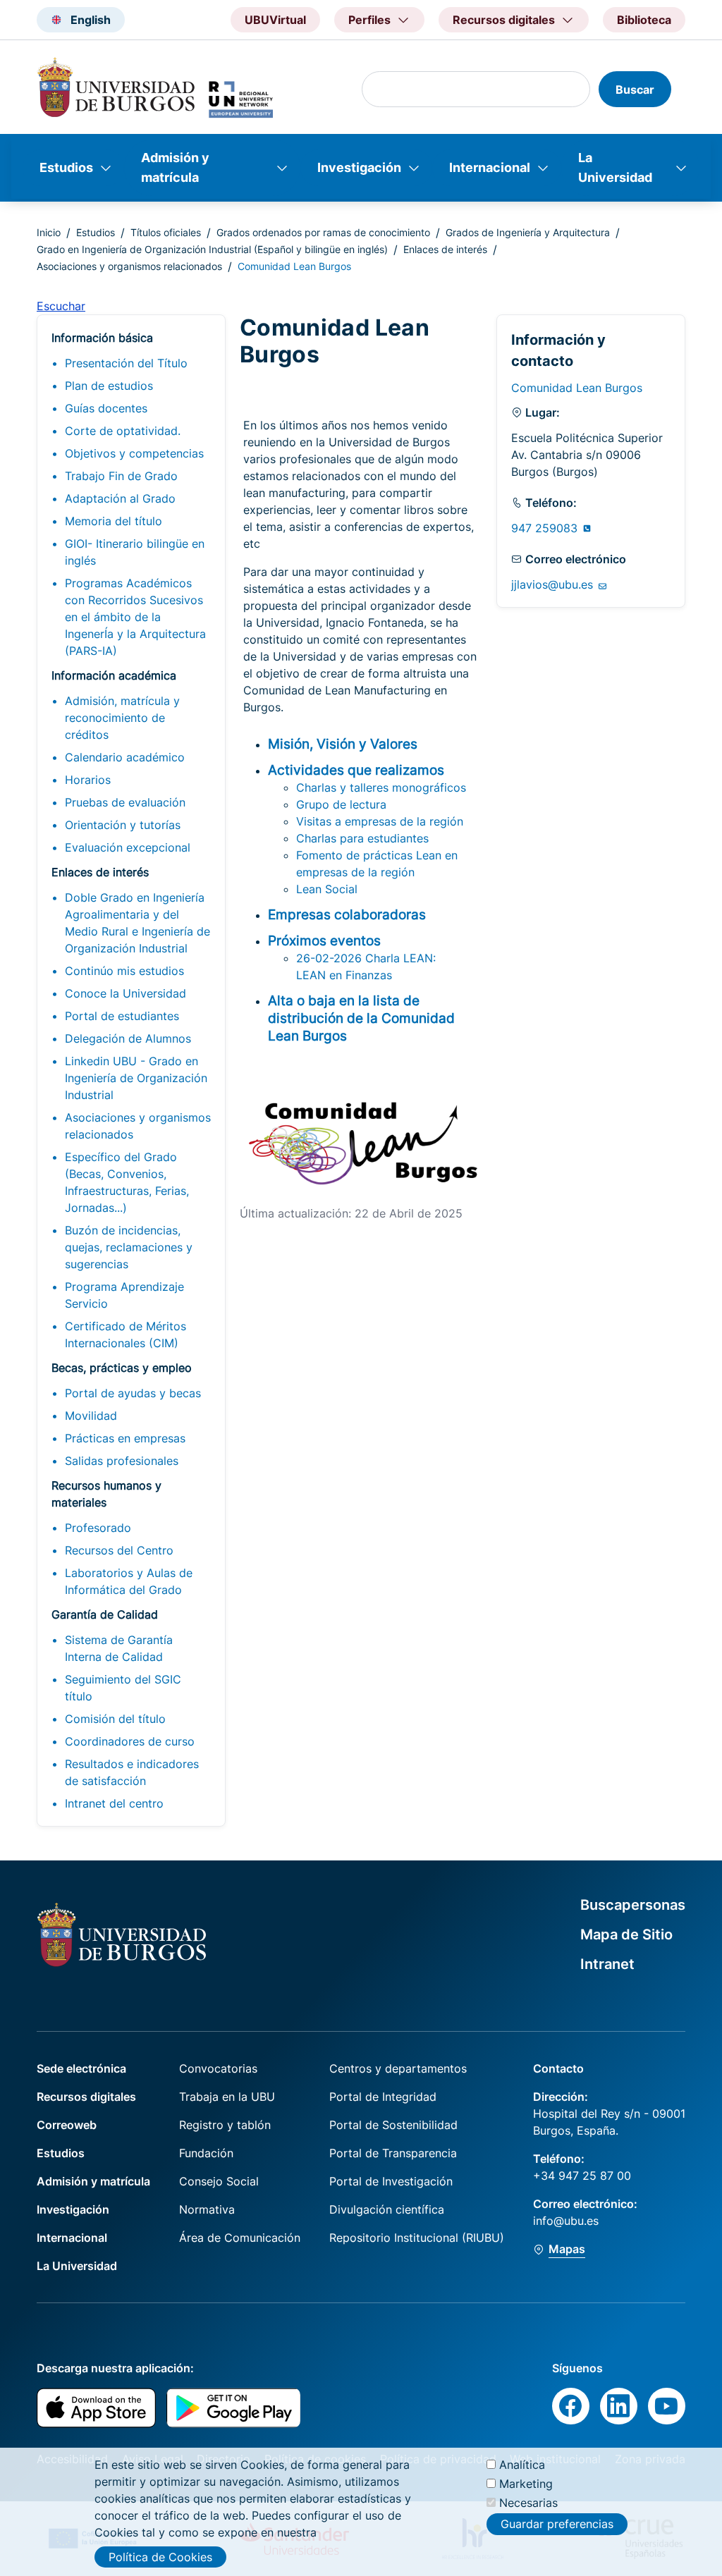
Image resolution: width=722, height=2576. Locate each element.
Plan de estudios (109, 386)
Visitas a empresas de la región (380, 821)
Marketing (526, 2484)
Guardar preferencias (557, 2524)
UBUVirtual (275, 20)
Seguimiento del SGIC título (123, 1688)
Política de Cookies (160, 2557)
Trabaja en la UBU (227, 2097)
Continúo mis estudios (124, 971)
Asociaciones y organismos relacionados (129, 266)
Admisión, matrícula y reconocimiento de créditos (122, 718)
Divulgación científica (387, 2209)
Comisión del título (115, 1719)
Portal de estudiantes (122, 1016)
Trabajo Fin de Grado (121, 476)
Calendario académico (125, 757)
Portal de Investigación (391, 2181)
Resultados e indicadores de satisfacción (132, 1772)
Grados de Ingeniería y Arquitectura (528, 232)
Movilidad (91, 1416)
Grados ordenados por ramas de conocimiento (323, 232)
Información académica (114, 675)
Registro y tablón (225, 2125)
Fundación (206, 2153)
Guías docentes (106, 408)
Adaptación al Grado (120, 498)
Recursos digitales (86, 2097)
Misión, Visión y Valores (343, 744)
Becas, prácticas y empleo (122, 1368)
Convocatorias (218, 2068)
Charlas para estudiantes (362, 838)
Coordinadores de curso (130, 1741)
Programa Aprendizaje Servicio (124, 1295)
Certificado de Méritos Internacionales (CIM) (126, 1335)
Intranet (607, 1964)
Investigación (359, 167)
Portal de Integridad (383, 2097)
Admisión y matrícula (175, 167)
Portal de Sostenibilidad (393, 2125)
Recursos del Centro (119, 1550)
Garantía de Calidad (105, 1614)
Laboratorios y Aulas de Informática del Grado (129, 1581)
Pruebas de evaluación (125, 802)
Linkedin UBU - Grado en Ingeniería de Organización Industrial (136, 1078)
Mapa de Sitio (626, 1934)
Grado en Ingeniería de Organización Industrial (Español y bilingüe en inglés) (212, 249)
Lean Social (327, 889)
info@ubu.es (566, 2221)
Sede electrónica (81, 2068)
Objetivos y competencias (134, 453)
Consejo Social (219, 2181)
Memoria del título (114, 521)
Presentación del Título (126, 363)
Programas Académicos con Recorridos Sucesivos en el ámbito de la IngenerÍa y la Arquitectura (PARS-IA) (135, 617)
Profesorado (98, 1528)
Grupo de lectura (341, 804)
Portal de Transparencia (393, 2153)
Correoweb (67, 2125)
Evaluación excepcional (128, 847)
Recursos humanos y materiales (106, 1494)
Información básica (102, 338)
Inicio (49, 232)
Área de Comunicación (240, 2238)
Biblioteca (644, 20)
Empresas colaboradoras (347, 914)
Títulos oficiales (166, 232)
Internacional (490, 167)
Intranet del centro (114, 1803)
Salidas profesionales (122, 1461)
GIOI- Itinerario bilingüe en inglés (135, 552)
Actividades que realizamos (356, 770)
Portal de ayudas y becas (133, 1393)
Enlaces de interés (445, 249)
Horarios (88, 780)
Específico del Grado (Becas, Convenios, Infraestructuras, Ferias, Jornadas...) (127, 1182)
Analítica (522, 2465)
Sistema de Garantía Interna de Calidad (119, 1648)
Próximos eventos (324, 940)
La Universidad (615, 167)
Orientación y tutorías (123, 825)
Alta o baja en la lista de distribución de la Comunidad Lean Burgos (361, 1018)
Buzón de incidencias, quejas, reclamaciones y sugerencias (129, 1247)
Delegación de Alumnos (128, 1038)
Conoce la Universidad (126, 993)
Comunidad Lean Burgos (577, 388)
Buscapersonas (633, 1905)
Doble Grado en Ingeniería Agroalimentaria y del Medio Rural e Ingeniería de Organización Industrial (137, 923)
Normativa (207, 2209)
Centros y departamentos (398, 2068)
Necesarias (528, 2503)
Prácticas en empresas (125, 1438)
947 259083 (546, 528)
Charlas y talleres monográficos (381, 787)
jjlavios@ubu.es (554, 584)
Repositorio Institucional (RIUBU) (417, 2238)
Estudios (66, 167)
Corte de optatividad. (123, 431)
